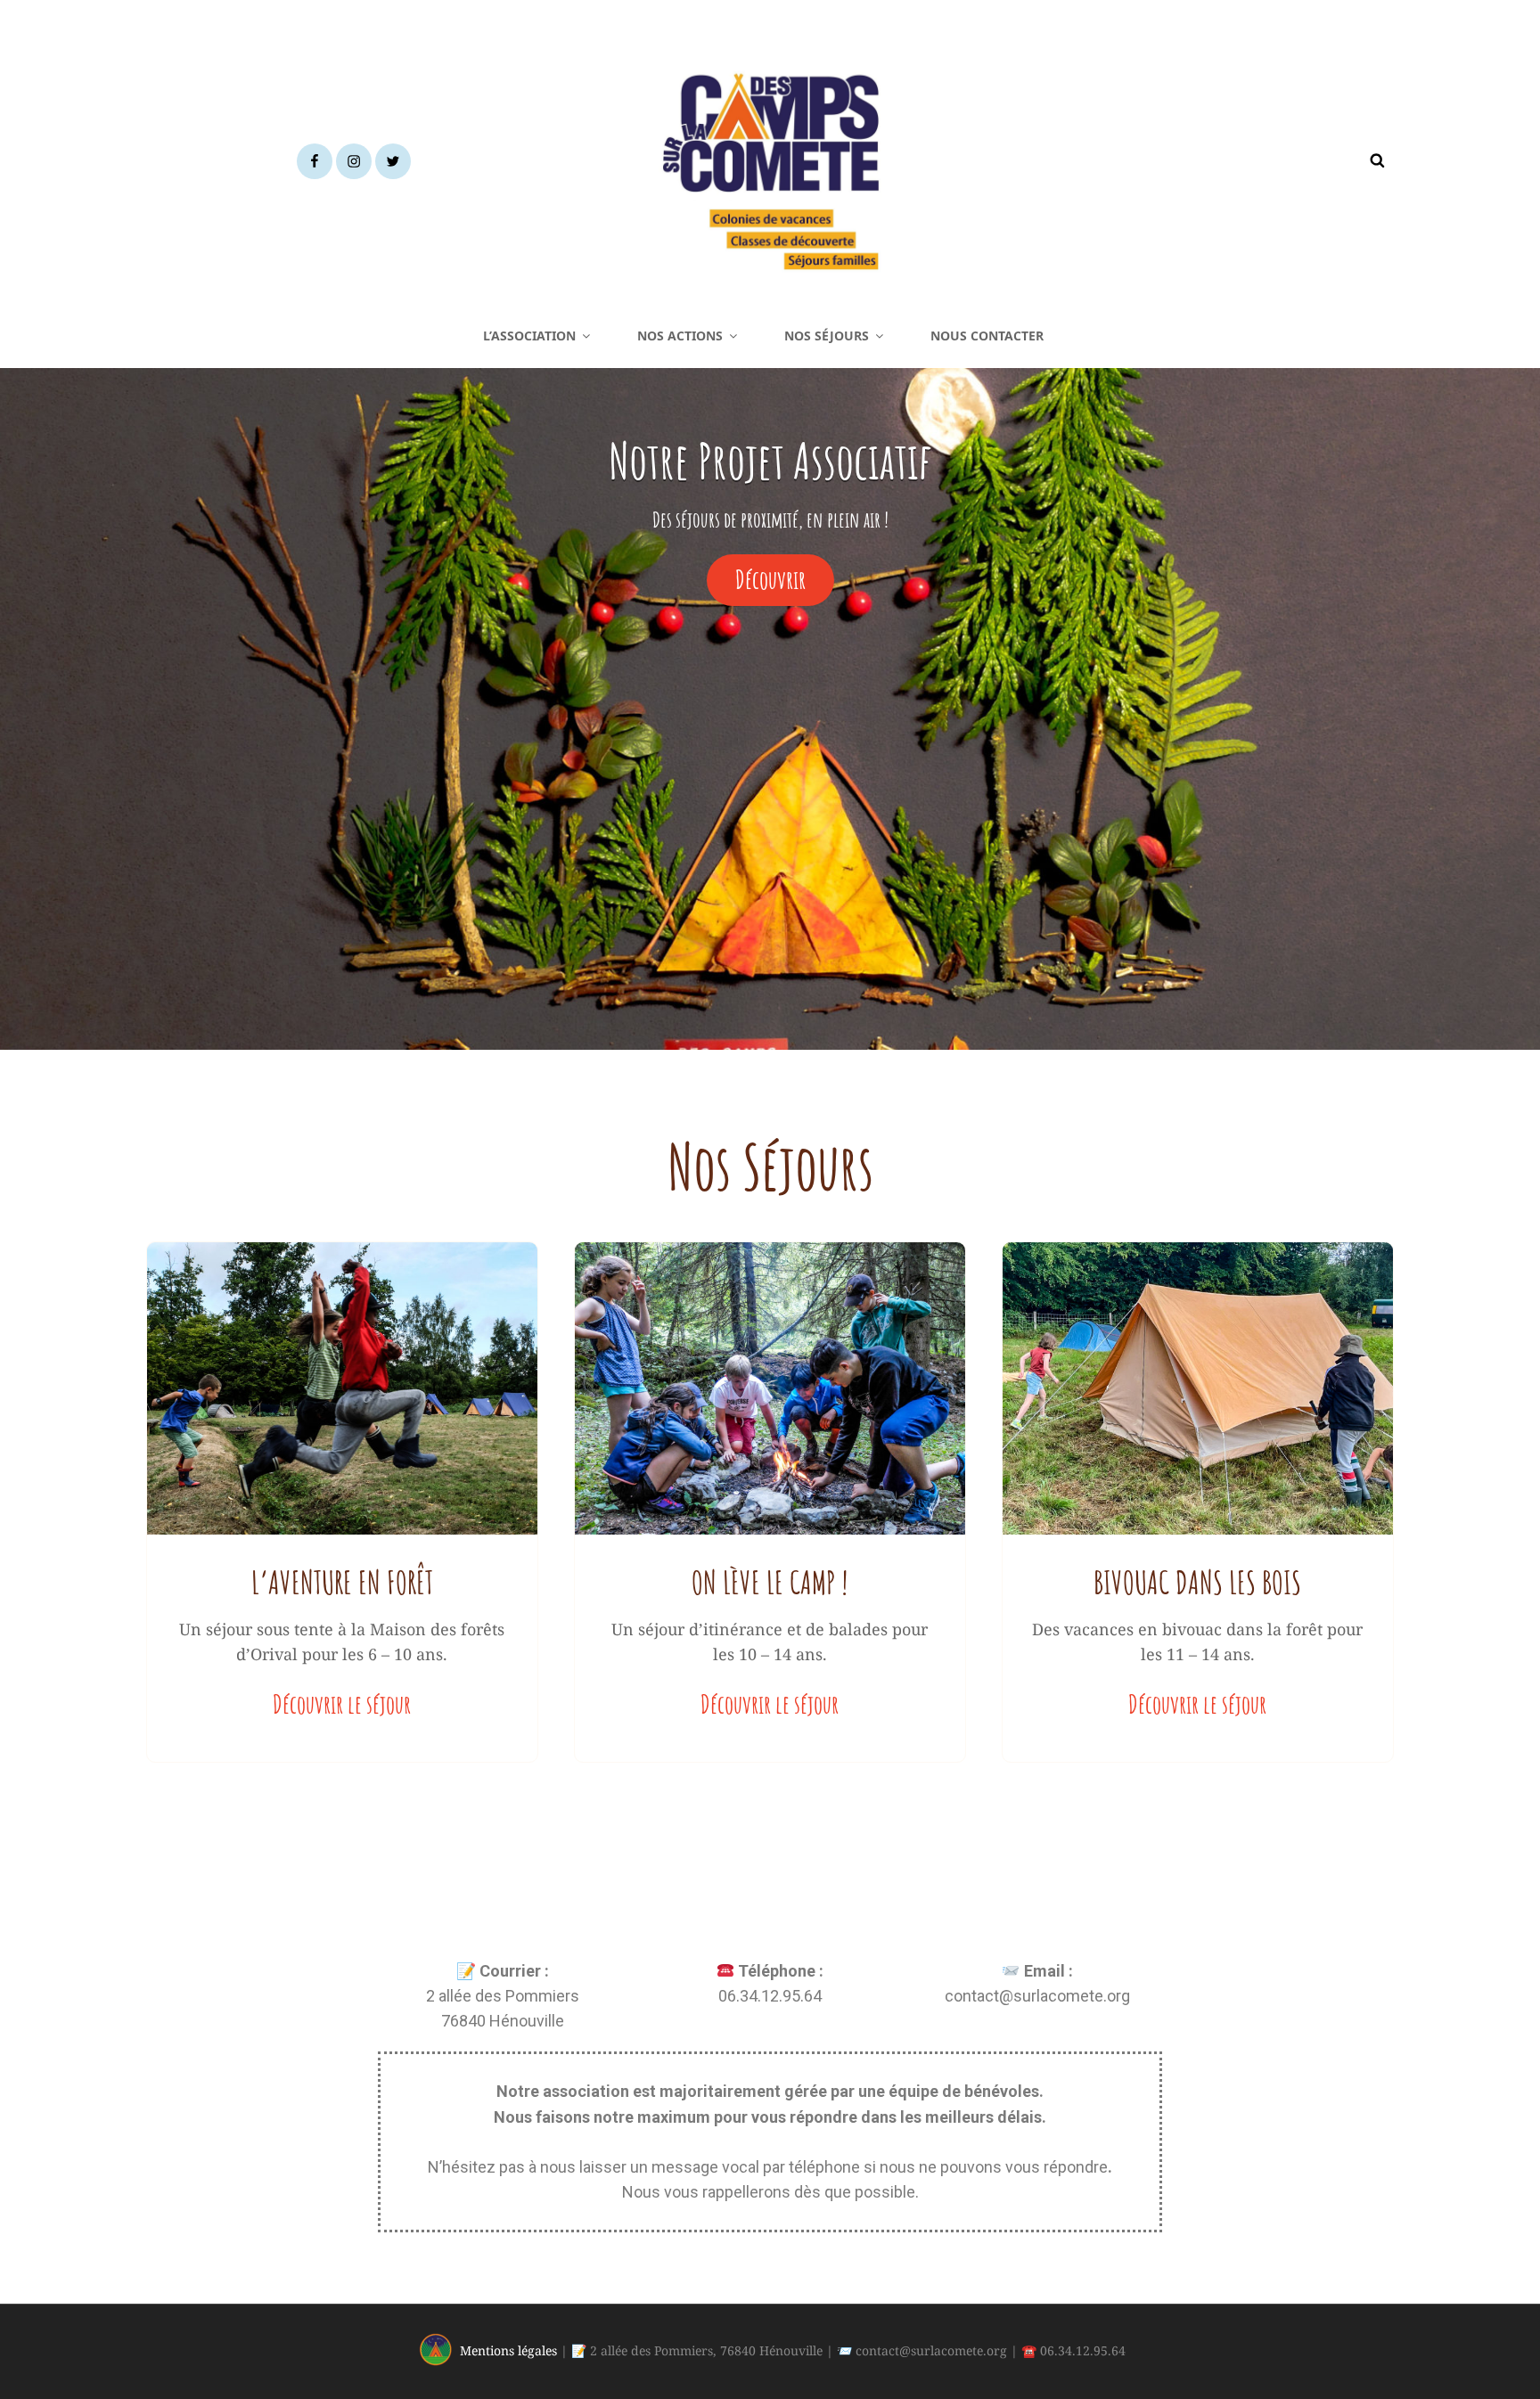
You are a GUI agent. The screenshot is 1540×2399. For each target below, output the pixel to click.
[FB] (315, 161)
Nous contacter (987, 336)
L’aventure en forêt (342, 1582)
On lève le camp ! (770, 1582)
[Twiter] (393, 161)
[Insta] (354, 161)
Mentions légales (508, 2350)
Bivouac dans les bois (1197, 1582)
